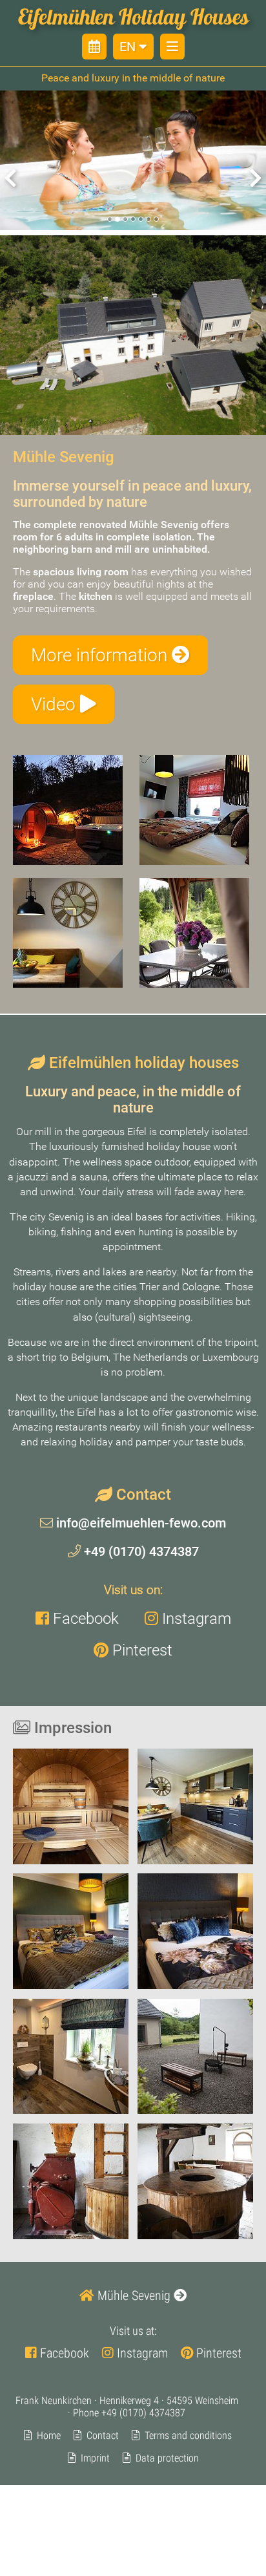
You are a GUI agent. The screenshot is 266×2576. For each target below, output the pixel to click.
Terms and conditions (188, 2435)
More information (101, 655)
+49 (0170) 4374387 (140, 1551)
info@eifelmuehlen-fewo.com (139, 1523)
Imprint (95, 2458)
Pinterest (140, 1650)
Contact (103, 2435)
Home (49, 2435)
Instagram (195, 1618)
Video (56, 704)
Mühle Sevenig (134, 2295)
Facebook (84, 1618)
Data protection (167, 2458)
